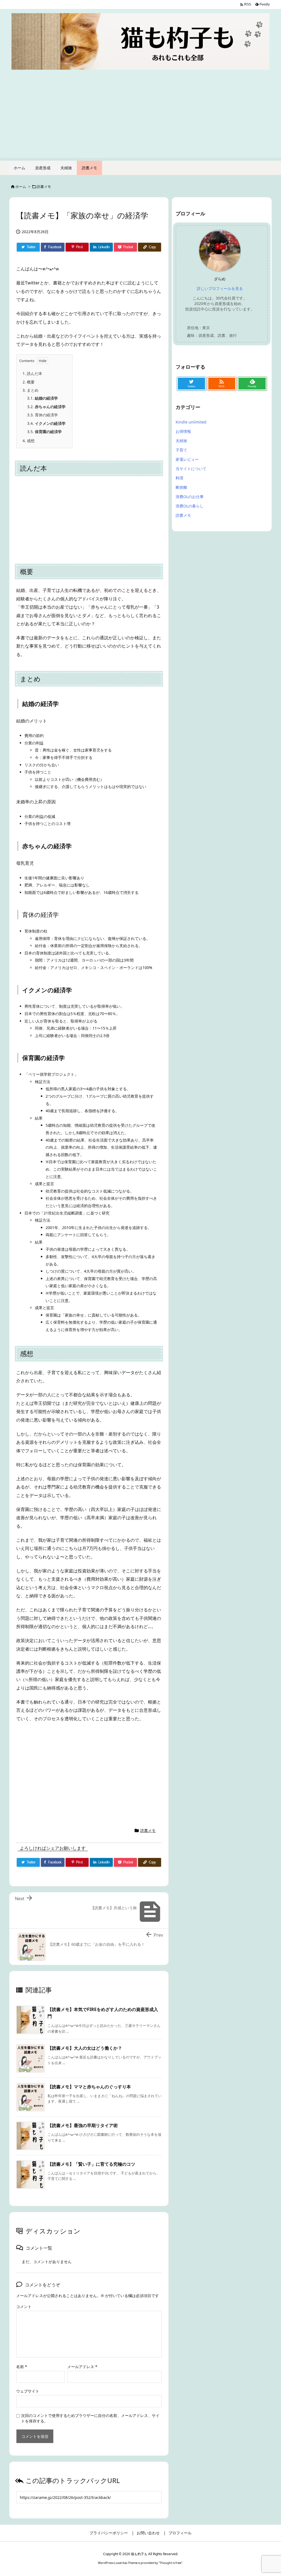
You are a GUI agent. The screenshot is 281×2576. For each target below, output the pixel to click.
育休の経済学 (43, 415)
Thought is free (170, 2563)
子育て (181, 450)
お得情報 (183, 431)
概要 (29, 382)
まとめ (30, 390)
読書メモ (44, 187)
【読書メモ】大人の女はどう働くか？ (85, 2048)
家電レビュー (187, 459)
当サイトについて (191, 469)
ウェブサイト (28, 2391)
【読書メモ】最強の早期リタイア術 (83, 2125)
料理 (179, 478)
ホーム (21, 187)
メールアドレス (82, 2367)
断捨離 (181, 487)
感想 (29, 441)
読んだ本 (32, 373)
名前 (22, 2367)
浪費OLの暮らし (190, 506)
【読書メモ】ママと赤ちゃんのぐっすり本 (89, 2087)
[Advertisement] (140, 120)
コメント (24, 2307)
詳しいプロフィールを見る (220, 288)
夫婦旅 (181, 441)
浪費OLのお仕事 (190, 497)
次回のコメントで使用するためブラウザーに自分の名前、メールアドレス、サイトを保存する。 (90, 2418)
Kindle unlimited (191, 422)
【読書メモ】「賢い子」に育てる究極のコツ (91, 2164)
